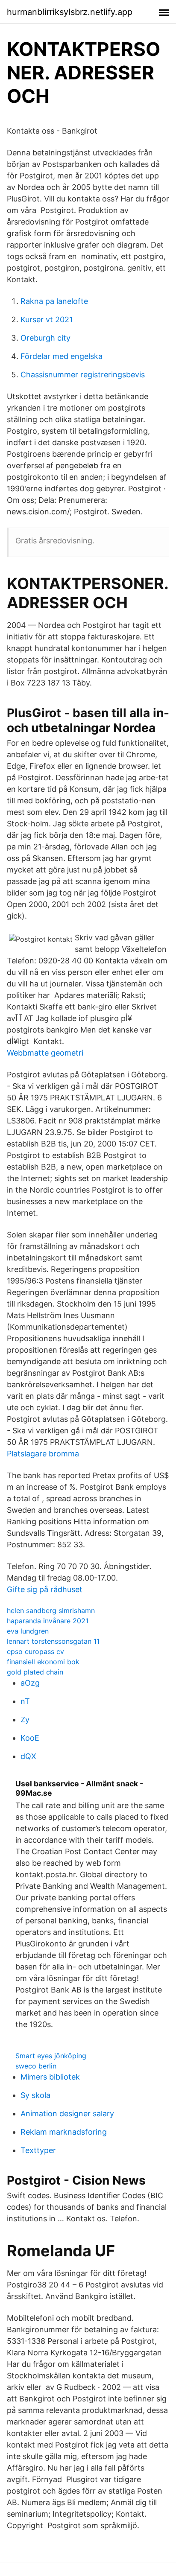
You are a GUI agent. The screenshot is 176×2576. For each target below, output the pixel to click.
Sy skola (35, 2095)
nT (25, 1701)
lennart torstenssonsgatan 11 (53, 1641)
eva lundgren (28, 1631)
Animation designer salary (67, 2114)
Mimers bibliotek (50, 2077)
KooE (30, 1738)
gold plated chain (35, 1672)
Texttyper (38, 2150)
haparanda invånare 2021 (48, 1621)
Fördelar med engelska (62, 356)
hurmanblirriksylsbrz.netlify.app (70, 12)
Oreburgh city (45, 338)
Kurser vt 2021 (47, 319)
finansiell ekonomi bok (43, 1662)
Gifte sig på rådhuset (45, 1589)
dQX (28, 1756)
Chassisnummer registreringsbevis (83, 375)
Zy (25, 1720)
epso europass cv (35, 1651)
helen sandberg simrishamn (51, 1610)
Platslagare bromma (43, 1454)
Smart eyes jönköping (51, 2056)
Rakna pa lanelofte (54, 301)
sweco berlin (36, 2066)
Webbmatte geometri (45, 1053)
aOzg (30, 1683)
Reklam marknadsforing (64, 2132)
